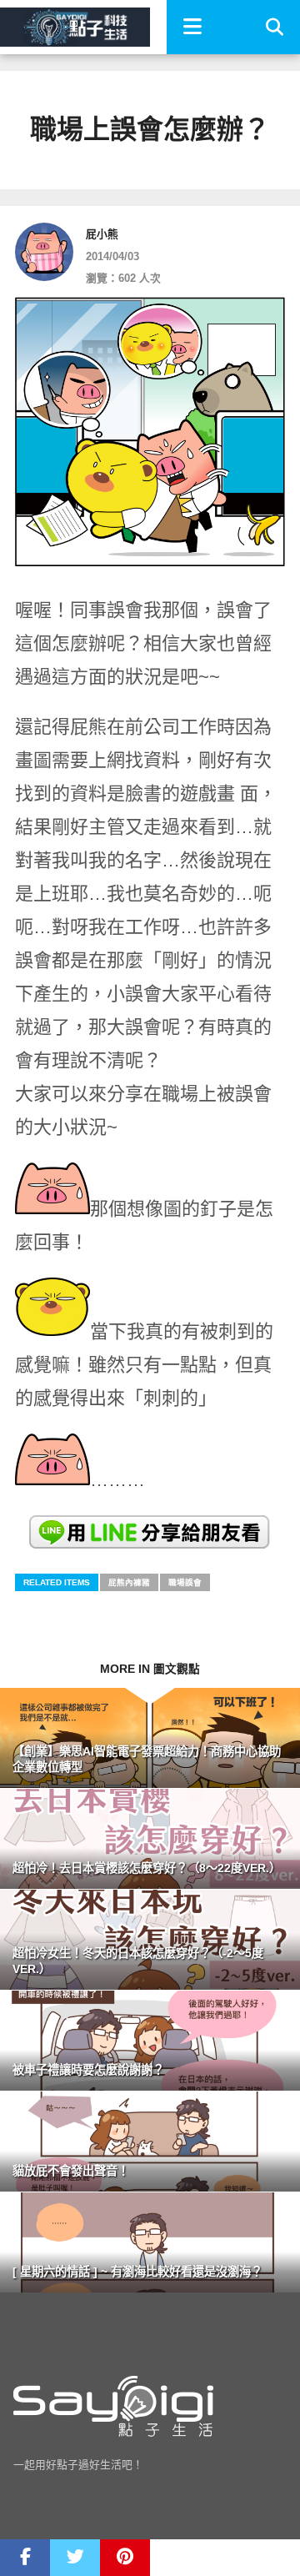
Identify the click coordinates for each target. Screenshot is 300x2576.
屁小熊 (102, 234)
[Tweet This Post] (75, 2558)
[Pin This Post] (125, 2558)
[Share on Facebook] (25, 2558)
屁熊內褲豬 (129, 1582)
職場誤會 (185, 1582)
